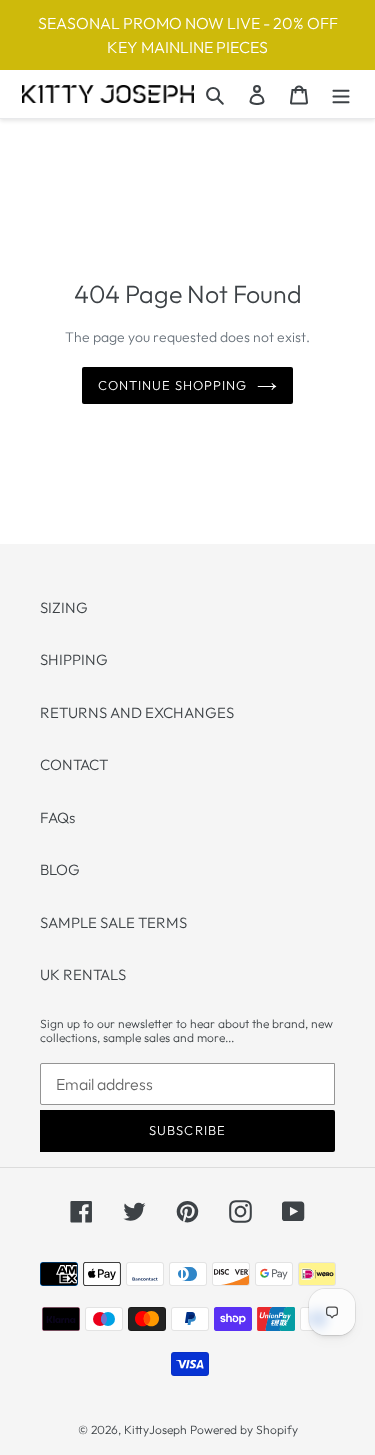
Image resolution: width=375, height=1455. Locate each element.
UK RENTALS (83, 974)
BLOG (60, 869)
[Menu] (341, 94)
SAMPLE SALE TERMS (113, 922)
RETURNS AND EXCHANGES (137, 712)
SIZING (64, 607)
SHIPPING (74, 659)
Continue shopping (173, 385)
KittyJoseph (155, 1429)
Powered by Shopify (244, 1429)
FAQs (57, 817)
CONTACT (74, 764)
